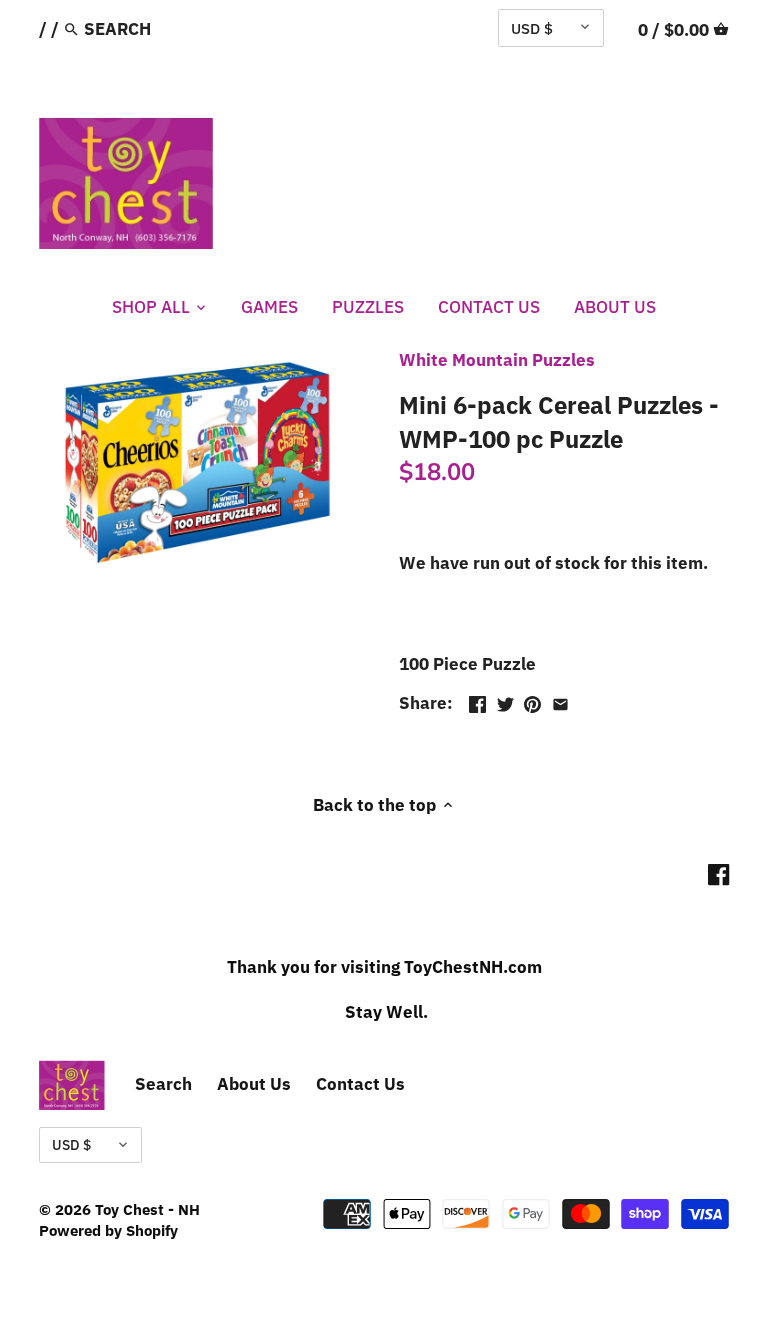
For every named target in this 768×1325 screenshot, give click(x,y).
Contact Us (360, 1084)
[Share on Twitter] (505, 701)
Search (163, 1084)
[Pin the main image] (532, 701)
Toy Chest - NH (147, 1209)
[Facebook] (718, 875)
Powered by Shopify (108, 1230)
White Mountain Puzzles (497, 360)
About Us (254, 1084)
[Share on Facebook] (477, 701)
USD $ (532, 28)
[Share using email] (560, 701)
